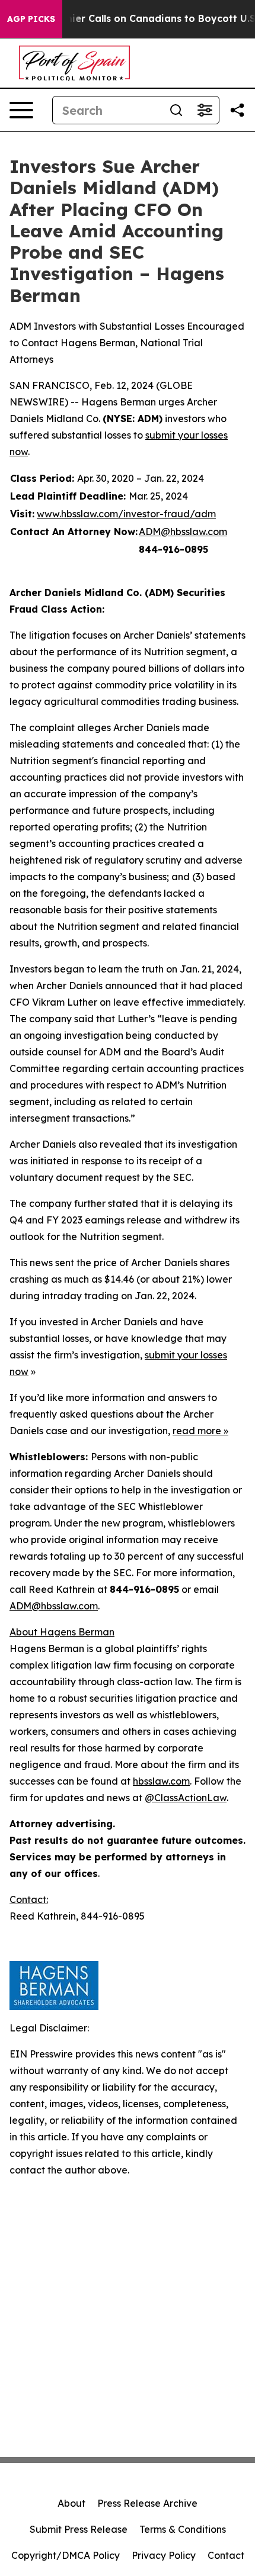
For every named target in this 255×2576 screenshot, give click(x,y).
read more (197, 1431)
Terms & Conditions (183, 2529)
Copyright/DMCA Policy (66, 2555)
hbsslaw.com (161, 1781)
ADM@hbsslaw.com (183, 532)
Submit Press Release (79, 2529)
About (71, 2503)
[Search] (176, 110)
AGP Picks (31, 19)
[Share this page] (237, 110)
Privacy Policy (164, 2555)
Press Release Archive (147, 2503)
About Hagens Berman (62, 1632)
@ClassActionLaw (186, 1798)
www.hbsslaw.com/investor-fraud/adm (126, 514)
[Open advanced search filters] (205, 110)
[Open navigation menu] (21, 110)
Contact (226, 2555)
